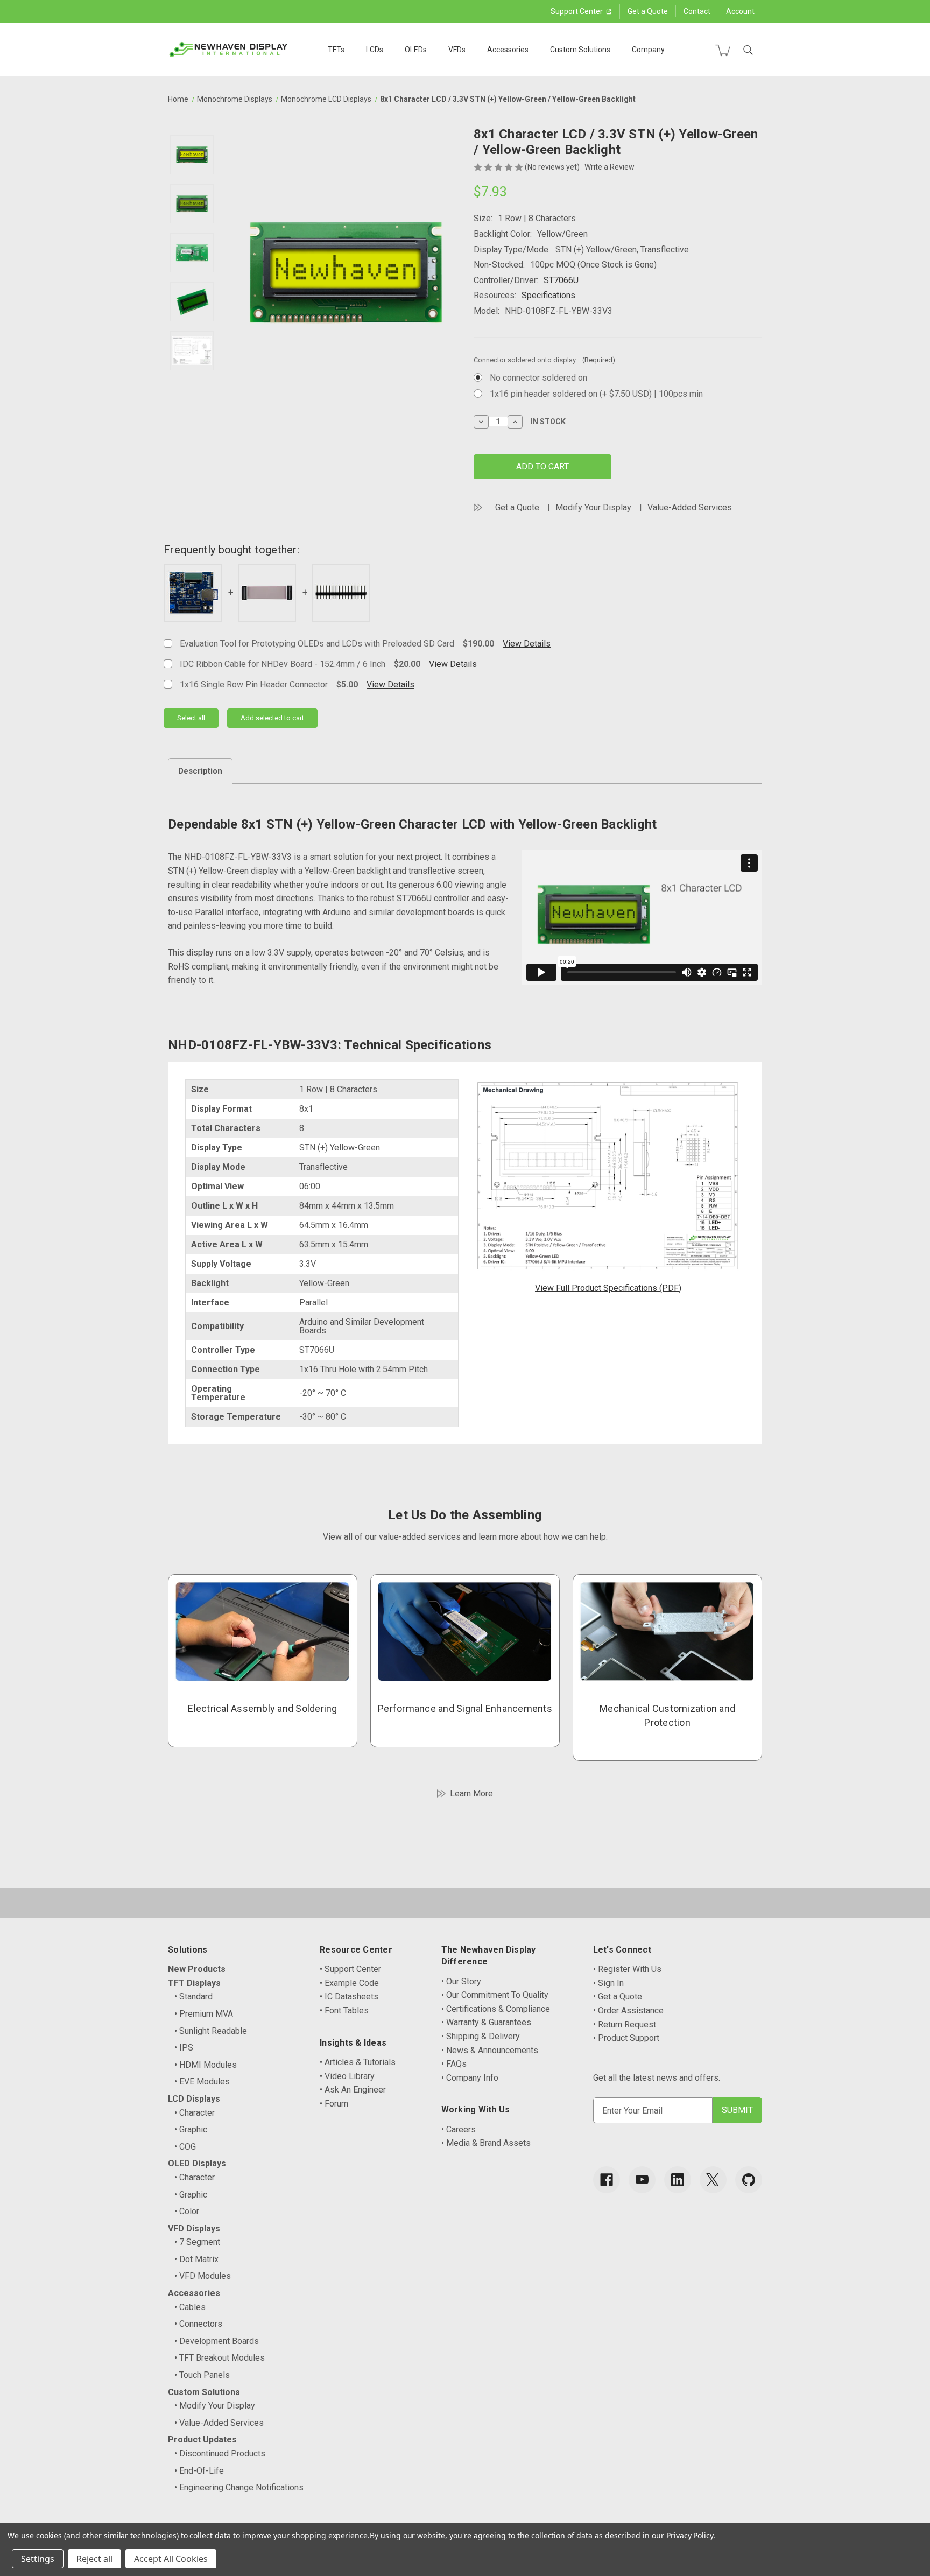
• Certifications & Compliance (496, 2009)
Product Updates (202, 2440)
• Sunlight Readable (211, 2031)
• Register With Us (627, 1969)
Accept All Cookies (171, 2559)
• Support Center (350, 1969)
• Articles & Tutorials (358, 2062)
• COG (185, 2147)
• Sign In (608, 1983)
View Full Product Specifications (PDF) (608, 1288)
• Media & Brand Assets (486, 2143)
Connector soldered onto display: (544, 360)
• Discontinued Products (220, 2454)
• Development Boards (217, 2341)
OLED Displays (197, 2163)
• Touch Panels (202, 2375)
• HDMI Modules (206, 2065)
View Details (527, 644)
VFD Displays (194, 2228)
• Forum (334, 2104)
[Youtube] (642, 2180)
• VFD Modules (203, 2276)
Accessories (508, 50)
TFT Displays (194, 1983)
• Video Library (347, 2076)
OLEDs (416, 50)
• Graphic (191, 2129)
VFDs (457, 50)
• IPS (184, 2048)
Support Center (577, 11)
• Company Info (470, 2078)
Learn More (471, 1794)
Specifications (548, 295)
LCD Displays (194, 2099)
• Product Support (626, 2038)
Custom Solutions (580, 50)
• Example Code (349, 1983)
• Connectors (198, 2324)
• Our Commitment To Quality (495, 1995)
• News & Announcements (490, 2050)
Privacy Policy (690, 2535)
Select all (191, 718)
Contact (697, 11)
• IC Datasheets (349, 1996)
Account (740, 11)
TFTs (336, 50)
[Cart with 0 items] (723, 50)
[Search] (748, 50)
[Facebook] (607, 2180)
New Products (197, 1969)
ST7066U (561, 280)
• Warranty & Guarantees (486, 2022)
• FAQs (454, 2064)
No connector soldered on (538, 378)
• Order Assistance (628, 2010)
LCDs (375, 50)
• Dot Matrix (196, 2259)
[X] (713, 2180)
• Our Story (461, 1981)
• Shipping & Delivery (481, 2036)
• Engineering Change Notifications (239, 2487)
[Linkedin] (678, 2180)
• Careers (459, 2129)
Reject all (94, 2559)
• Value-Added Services (219, 2423)
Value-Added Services (690, 507)
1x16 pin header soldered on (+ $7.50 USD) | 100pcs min (596, 394)
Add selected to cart (272, 718)
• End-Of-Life (199, 2471)
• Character (195, 2113)
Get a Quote (648, 11)
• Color (187, 2211)
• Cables (190, 2307)
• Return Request (625, 2024)
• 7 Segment (197, 2242)
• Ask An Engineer (353, 2090)
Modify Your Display (593, 507)
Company (648, 50)
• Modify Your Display (215, 2406)
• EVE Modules (202, 2082)
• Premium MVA (204, 2014)
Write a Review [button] (610, 167)
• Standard (193, 1996)
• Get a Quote (618, 1996)
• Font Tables (344, 2010)
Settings (38, 2559)
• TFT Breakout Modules (220, 2358)
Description (200, 771)
